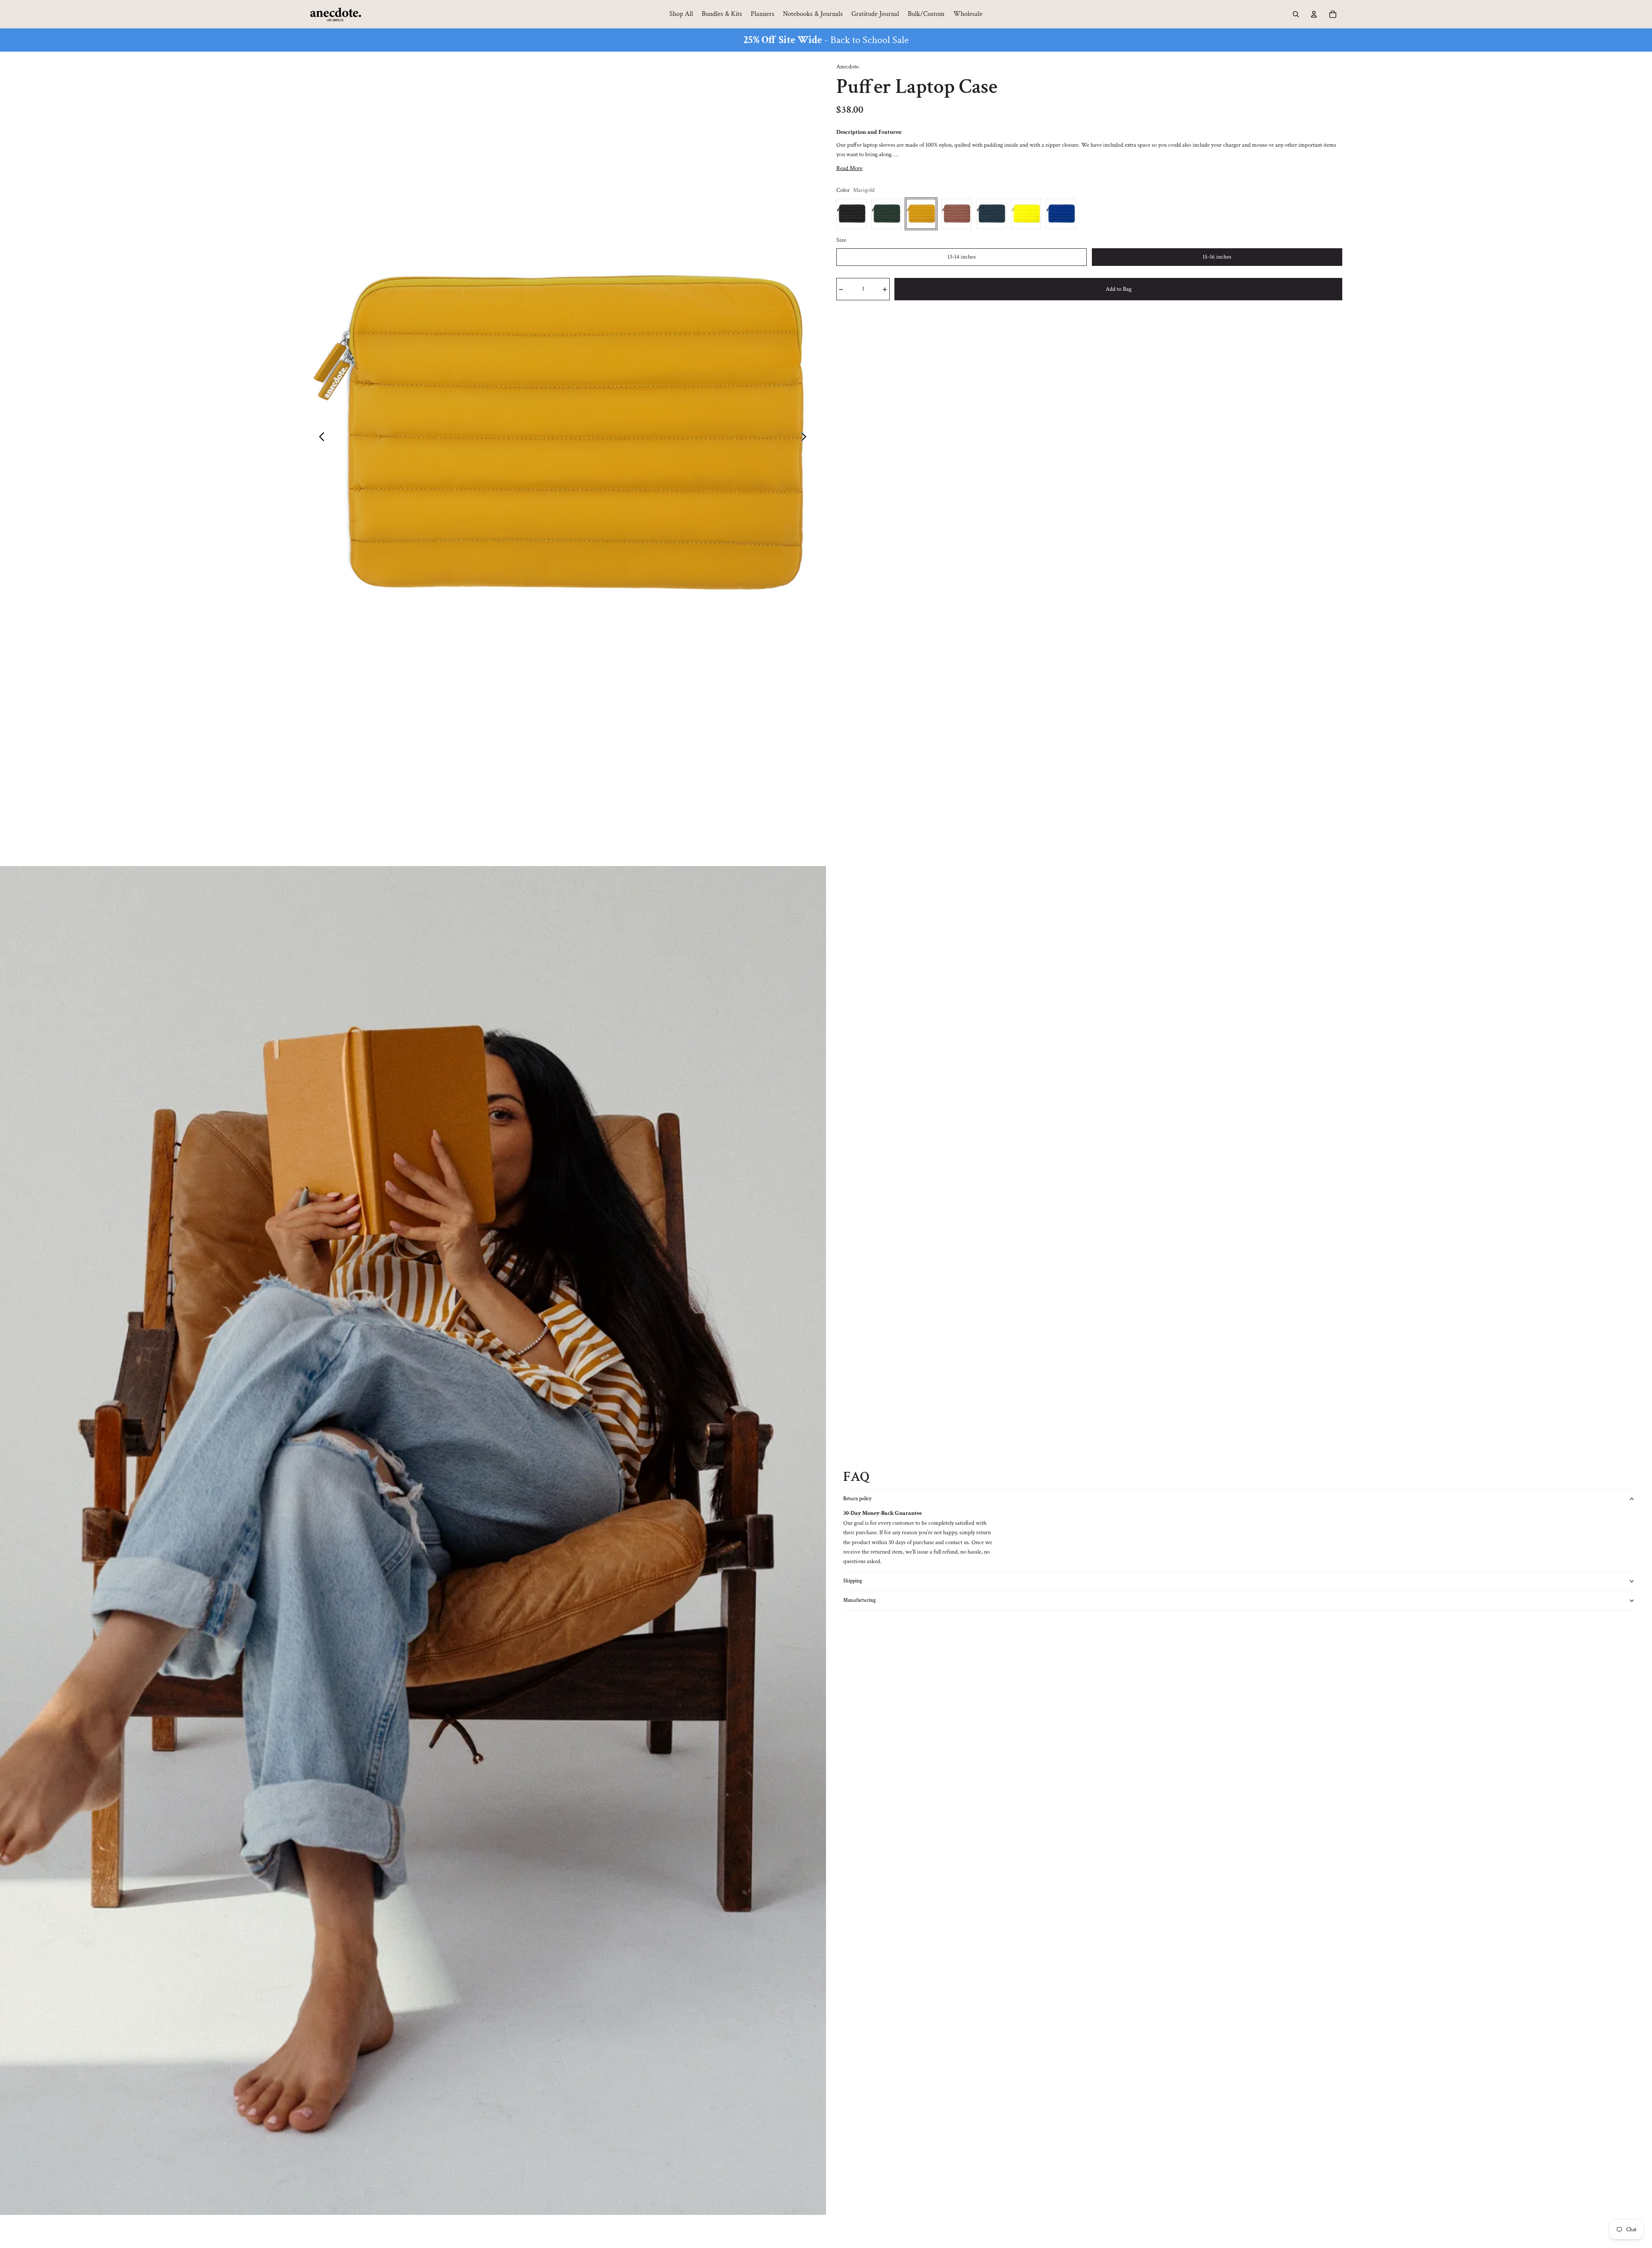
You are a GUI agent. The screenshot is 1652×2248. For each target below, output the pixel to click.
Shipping (853, 1581)
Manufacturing (860, 1600)
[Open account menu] (1314, 14)
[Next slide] (806, 438)
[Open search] (1296, 14)
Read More (849, 168)
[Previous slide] (319, 438)
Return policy (857, 1499)
